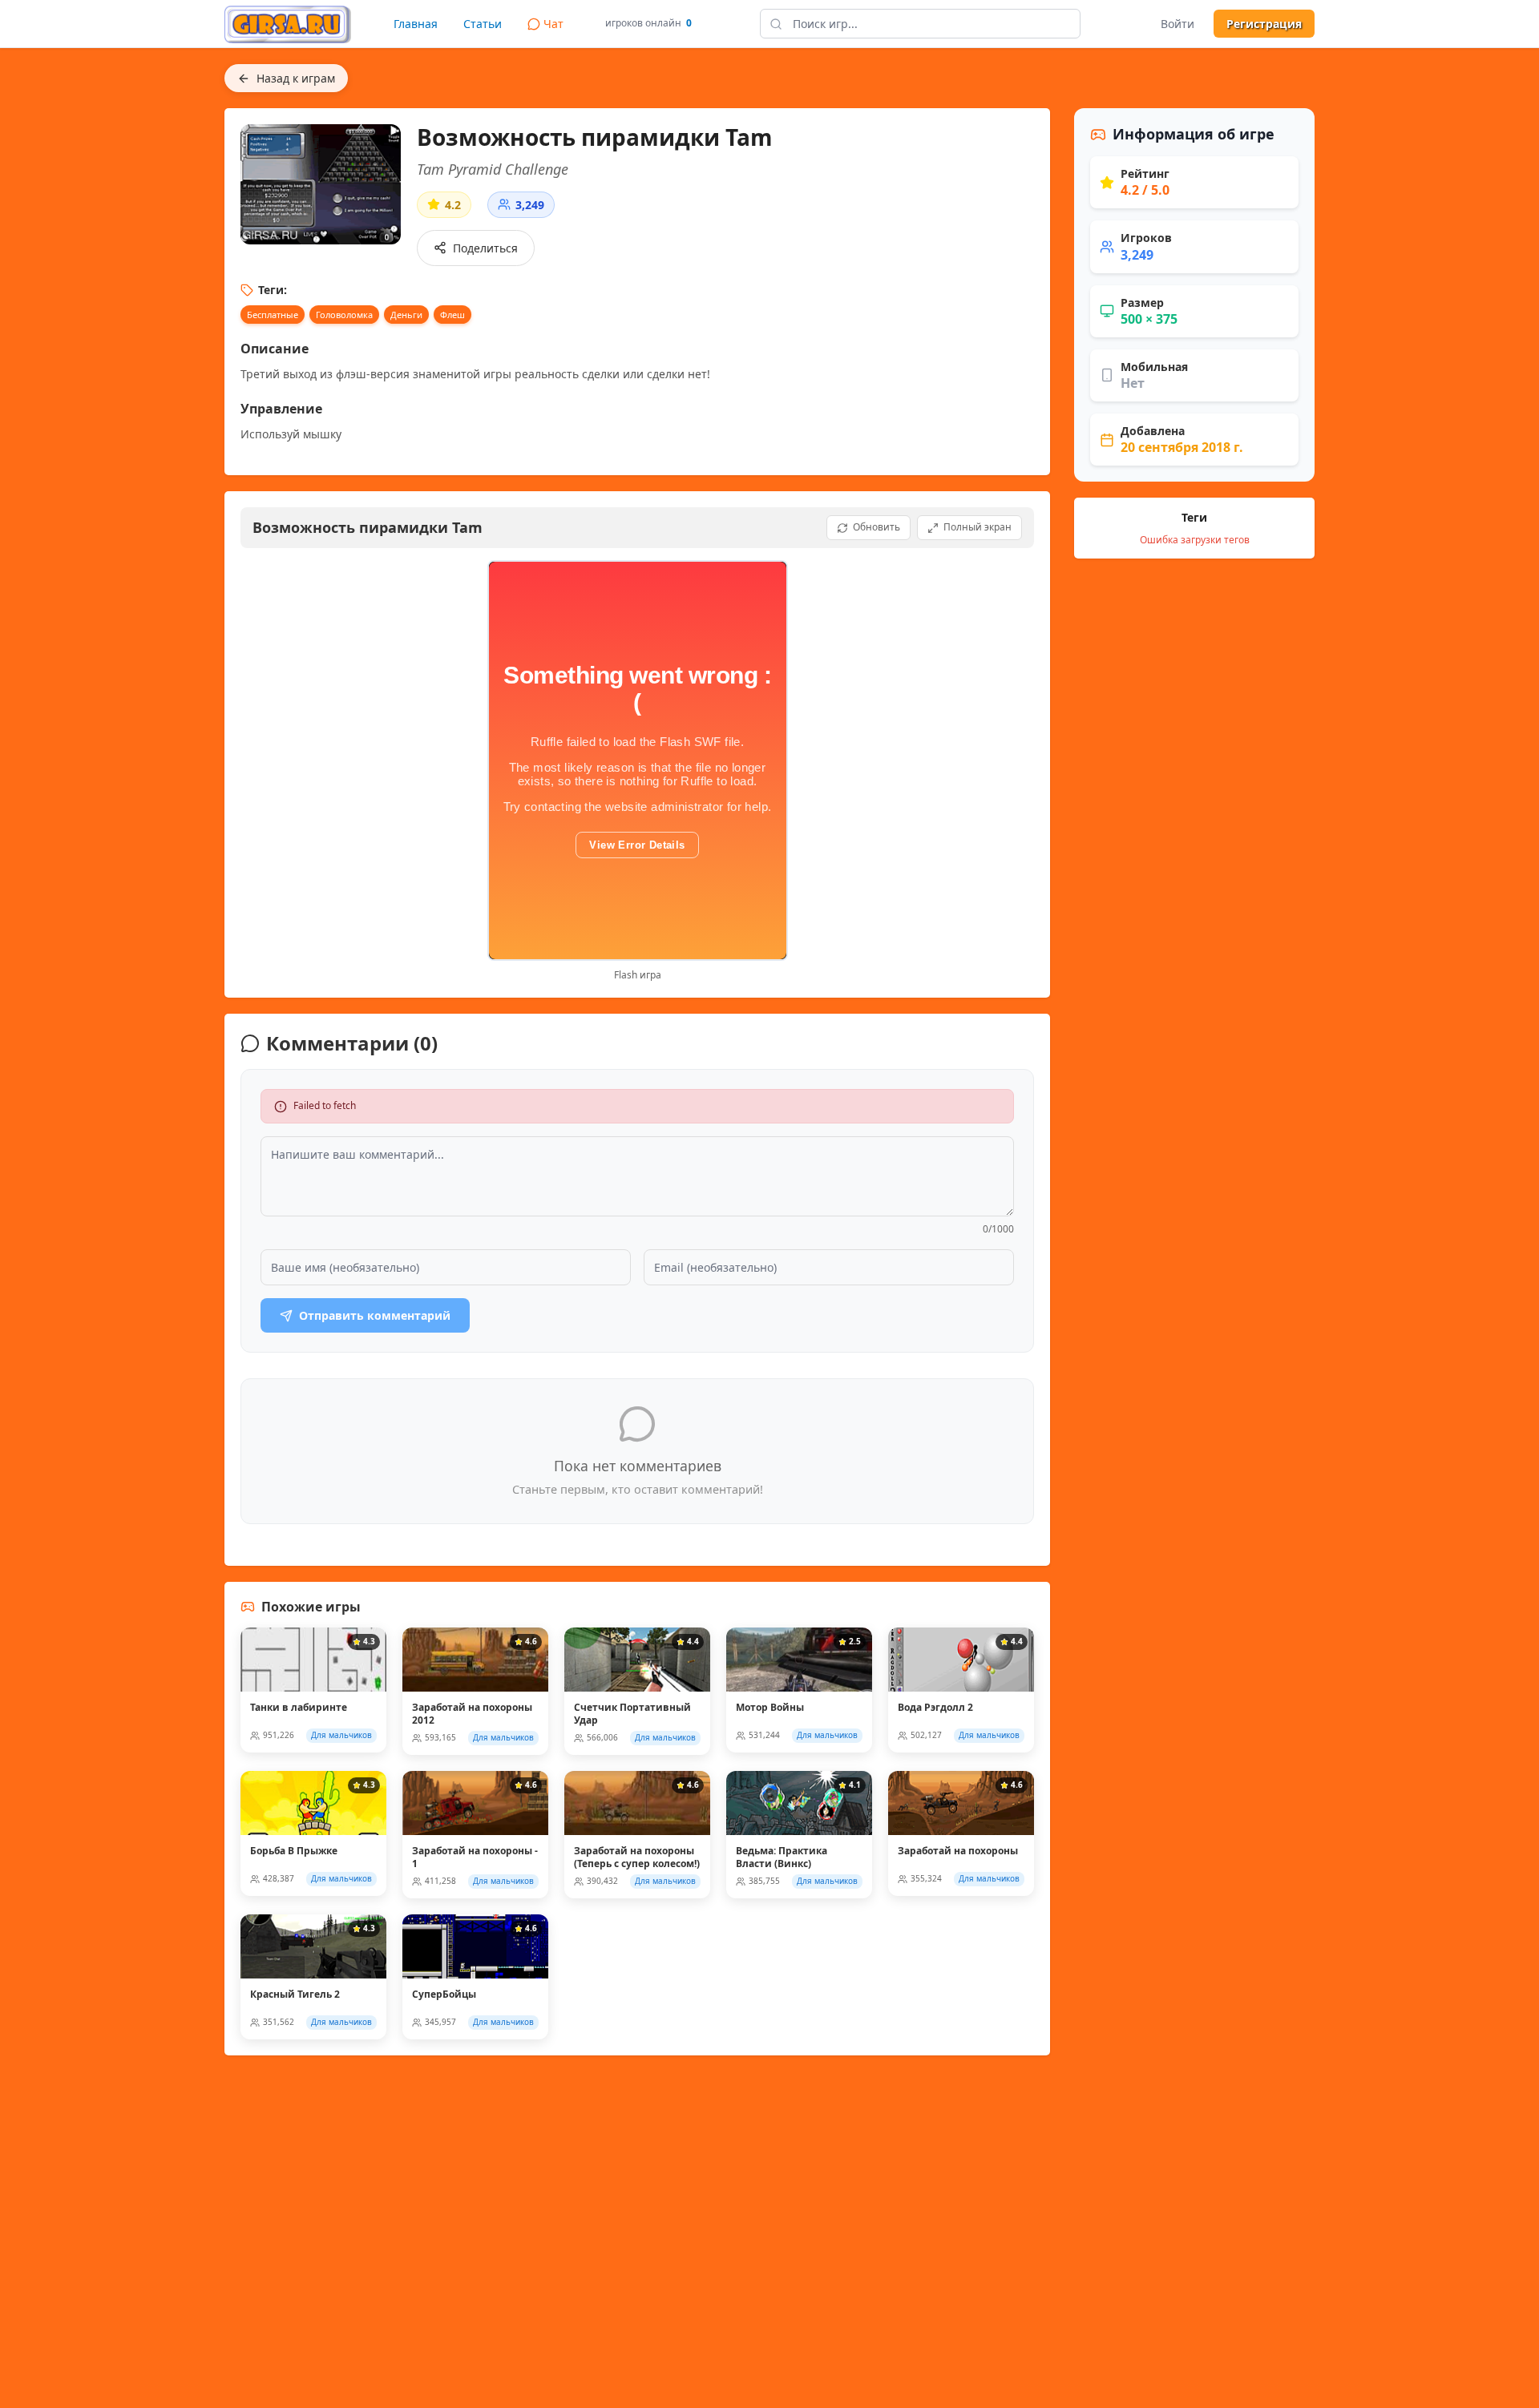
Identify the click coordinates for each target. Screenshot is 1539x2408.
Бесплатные (273, 315)
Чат (553, 24)
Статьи (483, 24)
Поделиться (485, 248)
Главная (416, 24)
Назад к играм (296, 78)
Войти (1177, 24)
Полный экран (978, 527)
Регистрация (1264, 24)
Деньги (406, 315)
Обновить (877, 527)
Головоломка (344, 315)
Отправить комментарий (375, 1315)
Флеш (452, 315)
